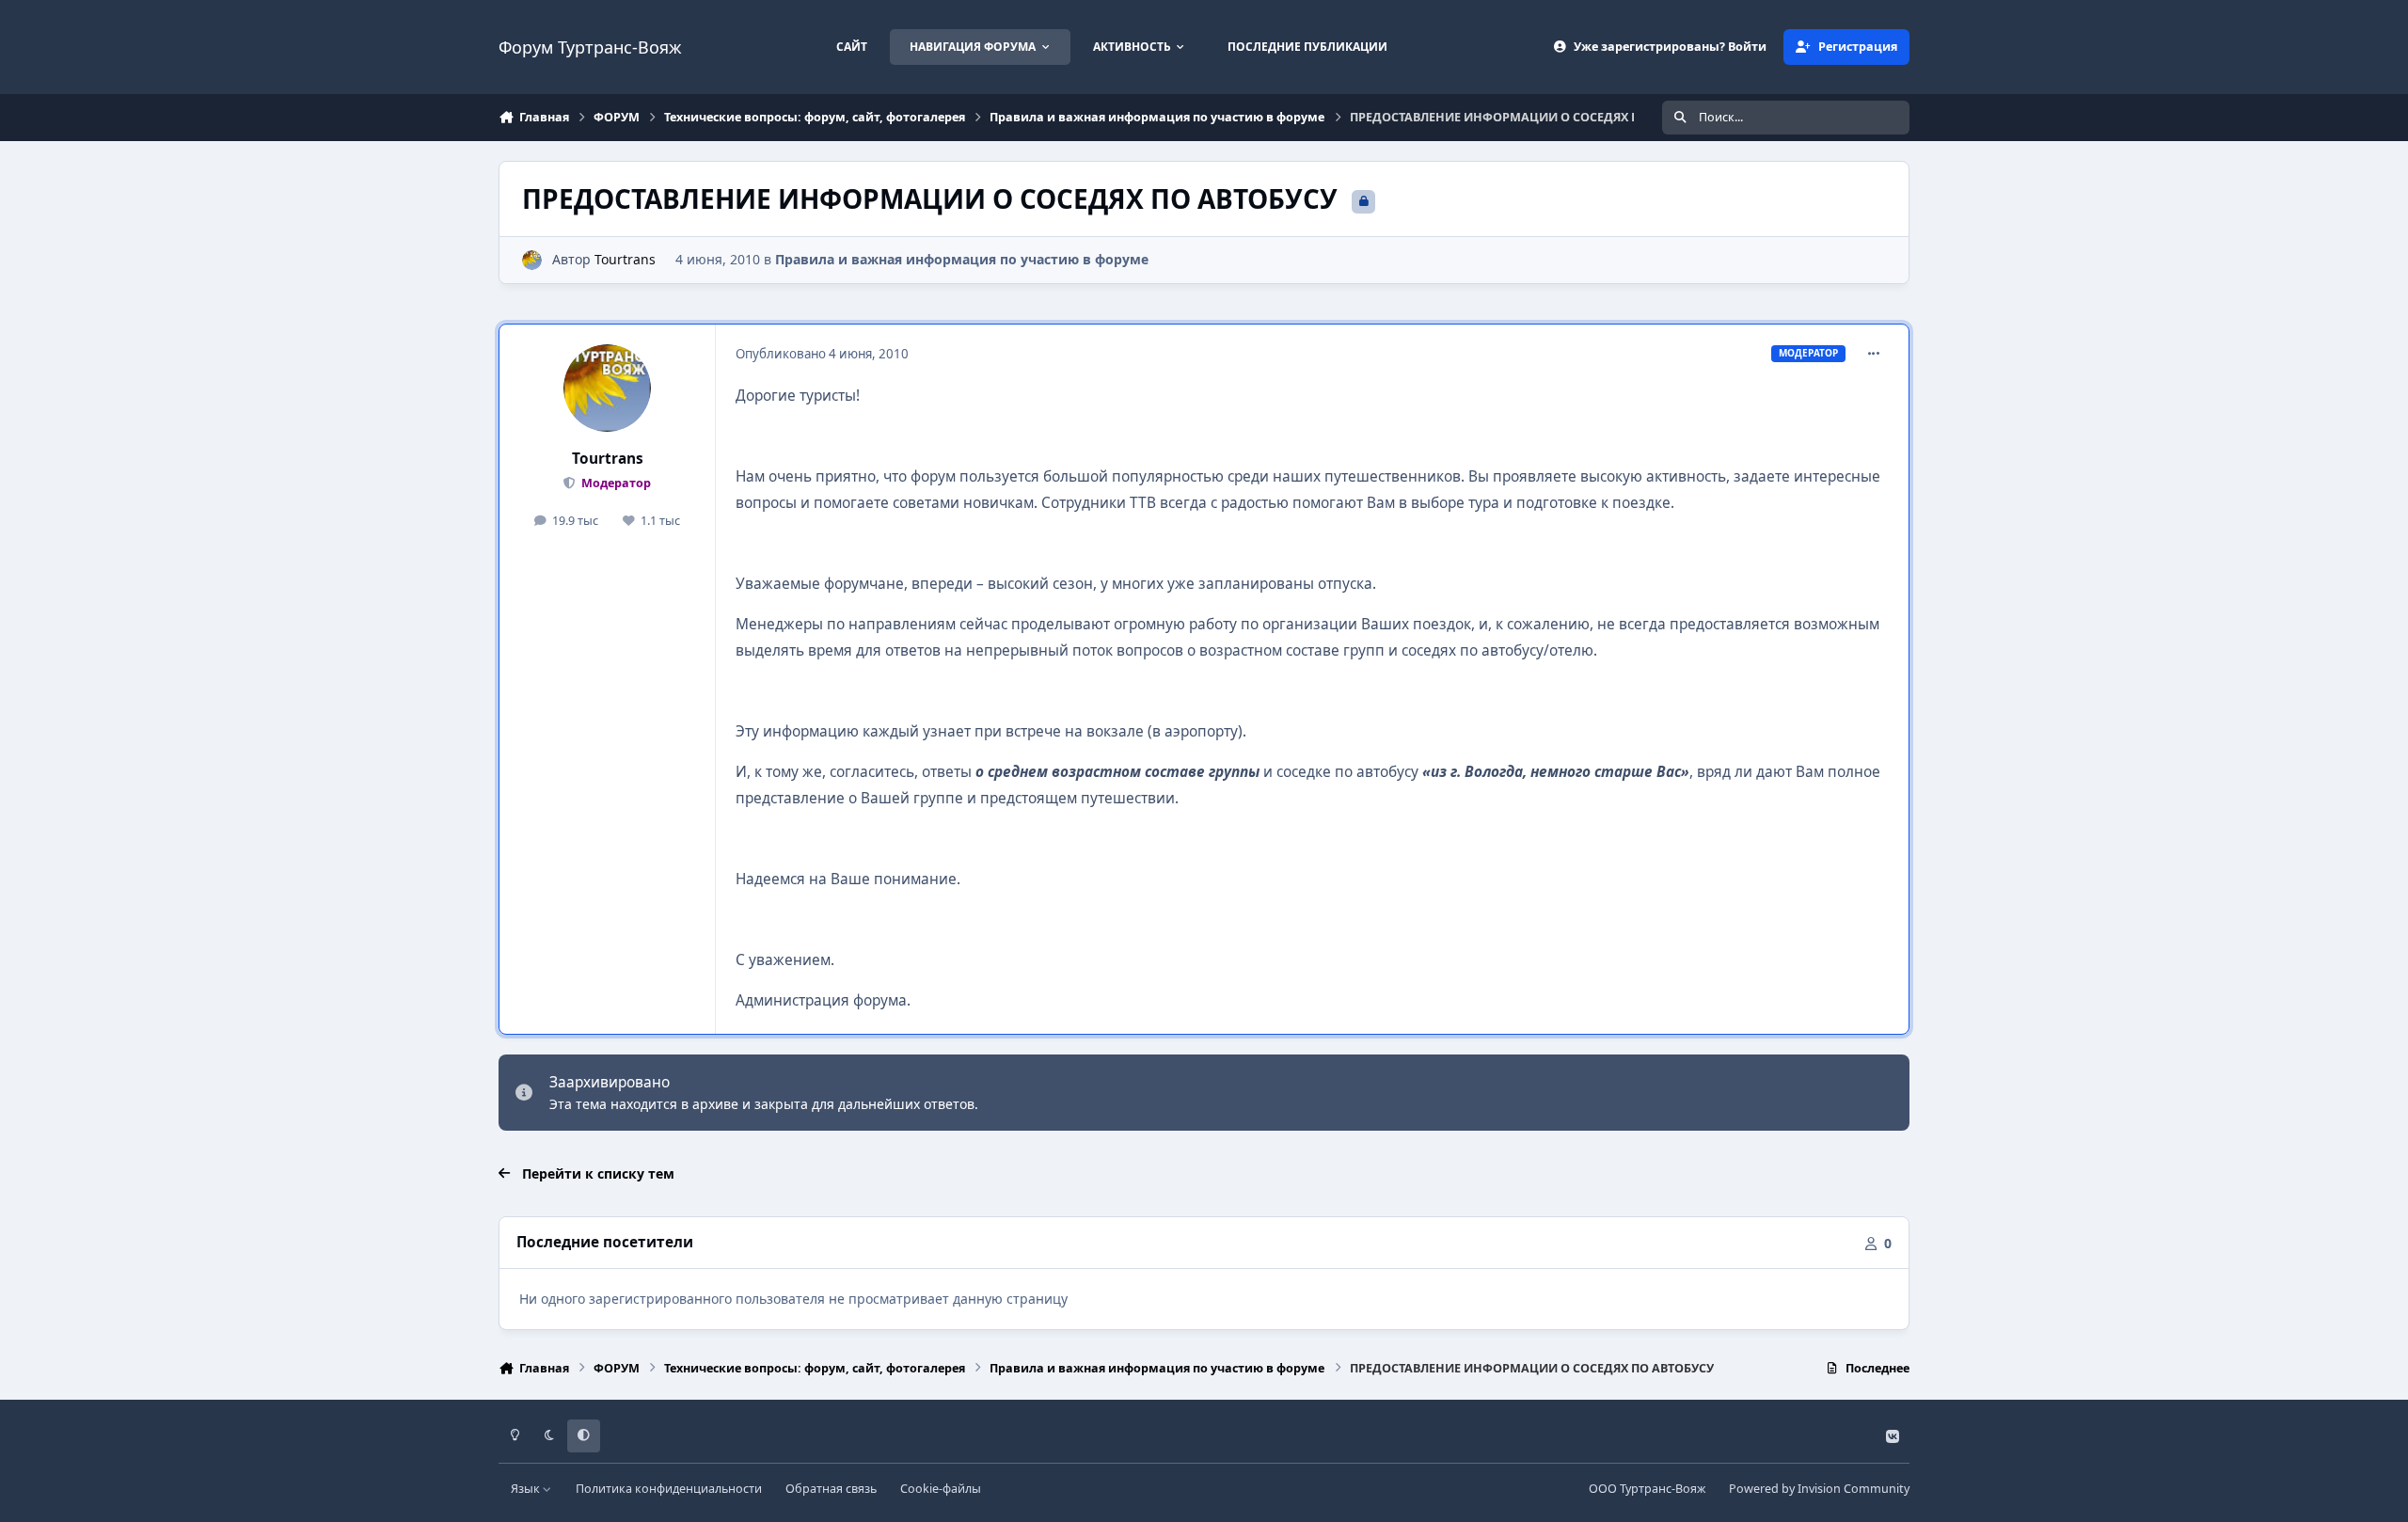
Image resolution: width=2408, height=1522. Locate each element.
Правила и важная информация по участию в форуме (962, 259)
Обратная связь (831, 1489)
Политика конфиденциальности (669, 1489)
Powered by (1819, 1489)
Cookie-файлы (941, 1489)
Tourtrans (625, 259)
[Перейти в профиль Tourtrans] (532, 260)
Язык (527, 1489)
